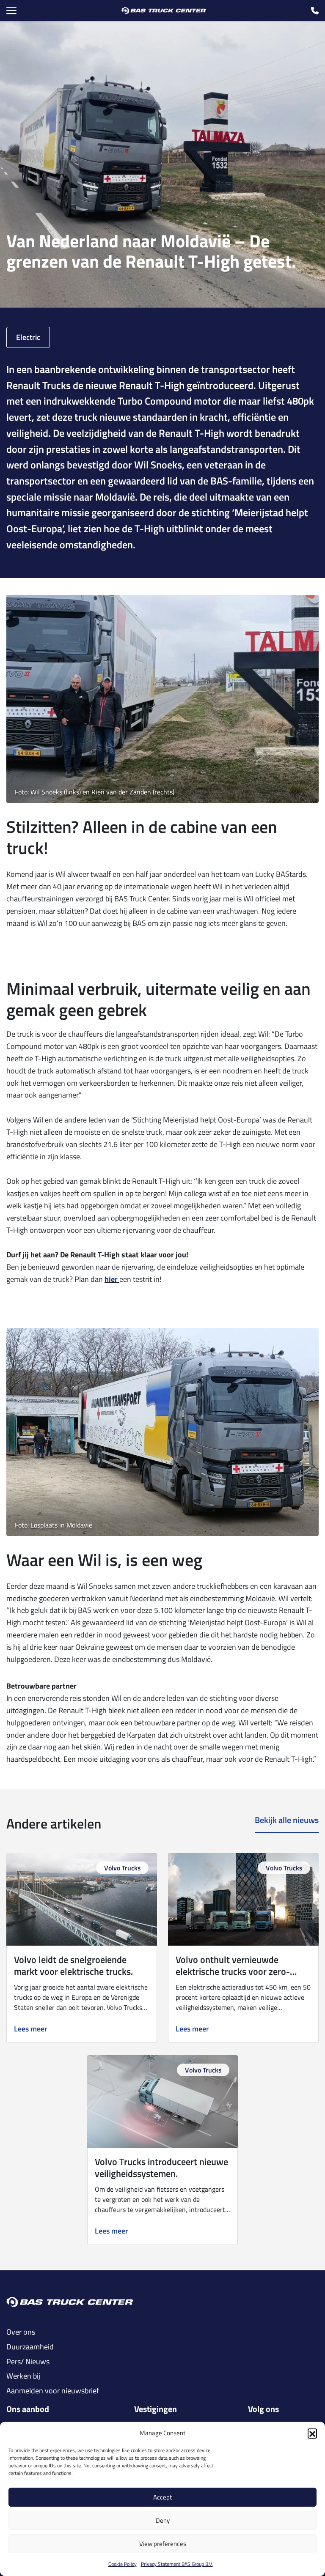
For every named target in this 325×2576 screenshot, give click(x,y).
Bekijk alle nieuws (287, 1820)
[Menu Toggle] (11, 11)
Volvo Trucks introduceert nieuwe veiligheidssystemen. (161, 2168)
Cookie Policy (123, 2564)
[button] (312, 2433)
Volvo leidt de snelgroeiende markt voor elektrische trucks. (73, 1966)
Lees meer (31, 2029)
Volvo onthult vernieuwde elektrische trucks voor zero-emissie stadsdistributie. (233, 1971)
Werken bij (23, 2376)
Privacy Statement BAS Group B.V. (177, 2564)
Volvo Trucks (123, 1868)
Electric (28, 337)
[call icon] (315, 11)
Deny (163, 2520)
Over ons (21, 2332)
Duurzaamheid (30, 2347)
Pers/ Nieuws (28, 2362)
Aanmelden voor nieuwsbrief (53, 2391)
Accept (162, 2497)
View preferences (163, 2544)
